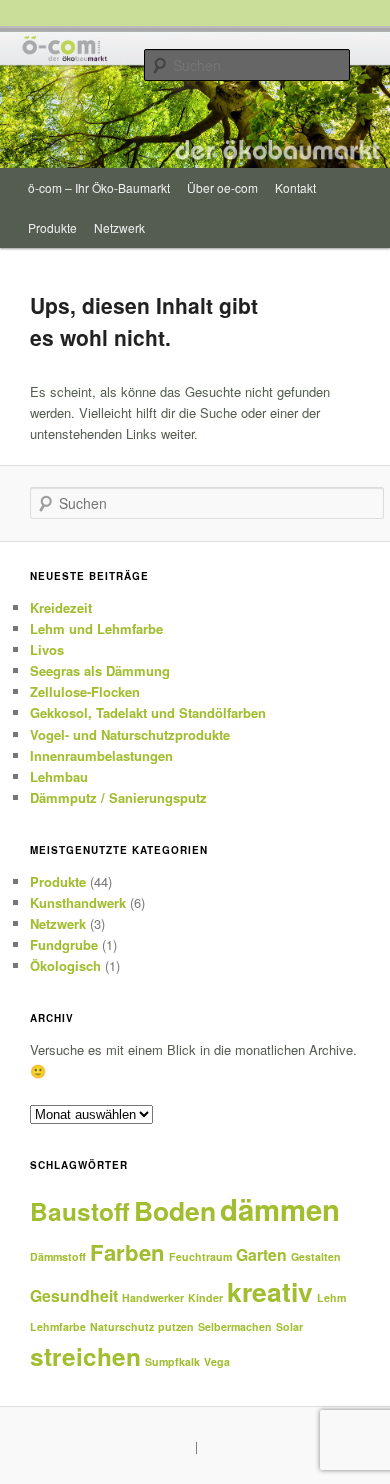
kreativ (270, 1291)
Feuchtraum (200, 1256)
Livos (47, 649)
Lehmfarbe (58, 1326)
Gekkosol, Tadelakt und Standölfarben (148, 712)
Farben (127, 1252)
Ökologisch (65, 965)
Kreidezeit (61, 607)
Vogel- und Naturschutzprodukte (130, 734)
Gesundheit (74, 1295)
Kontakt (295, 187)
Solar (289, 1326)
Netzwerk (119, 227)
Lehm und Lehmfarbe (96, 628)
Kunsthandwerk (78, 902)
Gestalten (316, 1256)
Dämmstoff (58, 1256)
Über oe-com (222, 187)
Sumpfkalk (172, 1361)
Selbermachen (235, 1326)
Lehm (331, 1297)
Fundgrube (64, 944)
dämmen (280, 1209)
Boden (175, 1210)
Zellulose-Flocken (85, 691)
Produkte (52, 227)
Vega (217, 1361)
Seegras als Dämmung (100, 670)
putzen (176, 1326)
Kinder (205, 1297)
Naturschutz (122, 1326)
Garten (261, 1254)
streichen (85, 1356)
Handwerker (153, 1297)
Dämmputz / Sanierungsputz (118, 797)
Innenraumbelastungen (101, 755)
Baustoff (80, 1211)
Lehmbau (59, 776)
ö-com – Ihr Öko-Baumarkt (99, 187)
